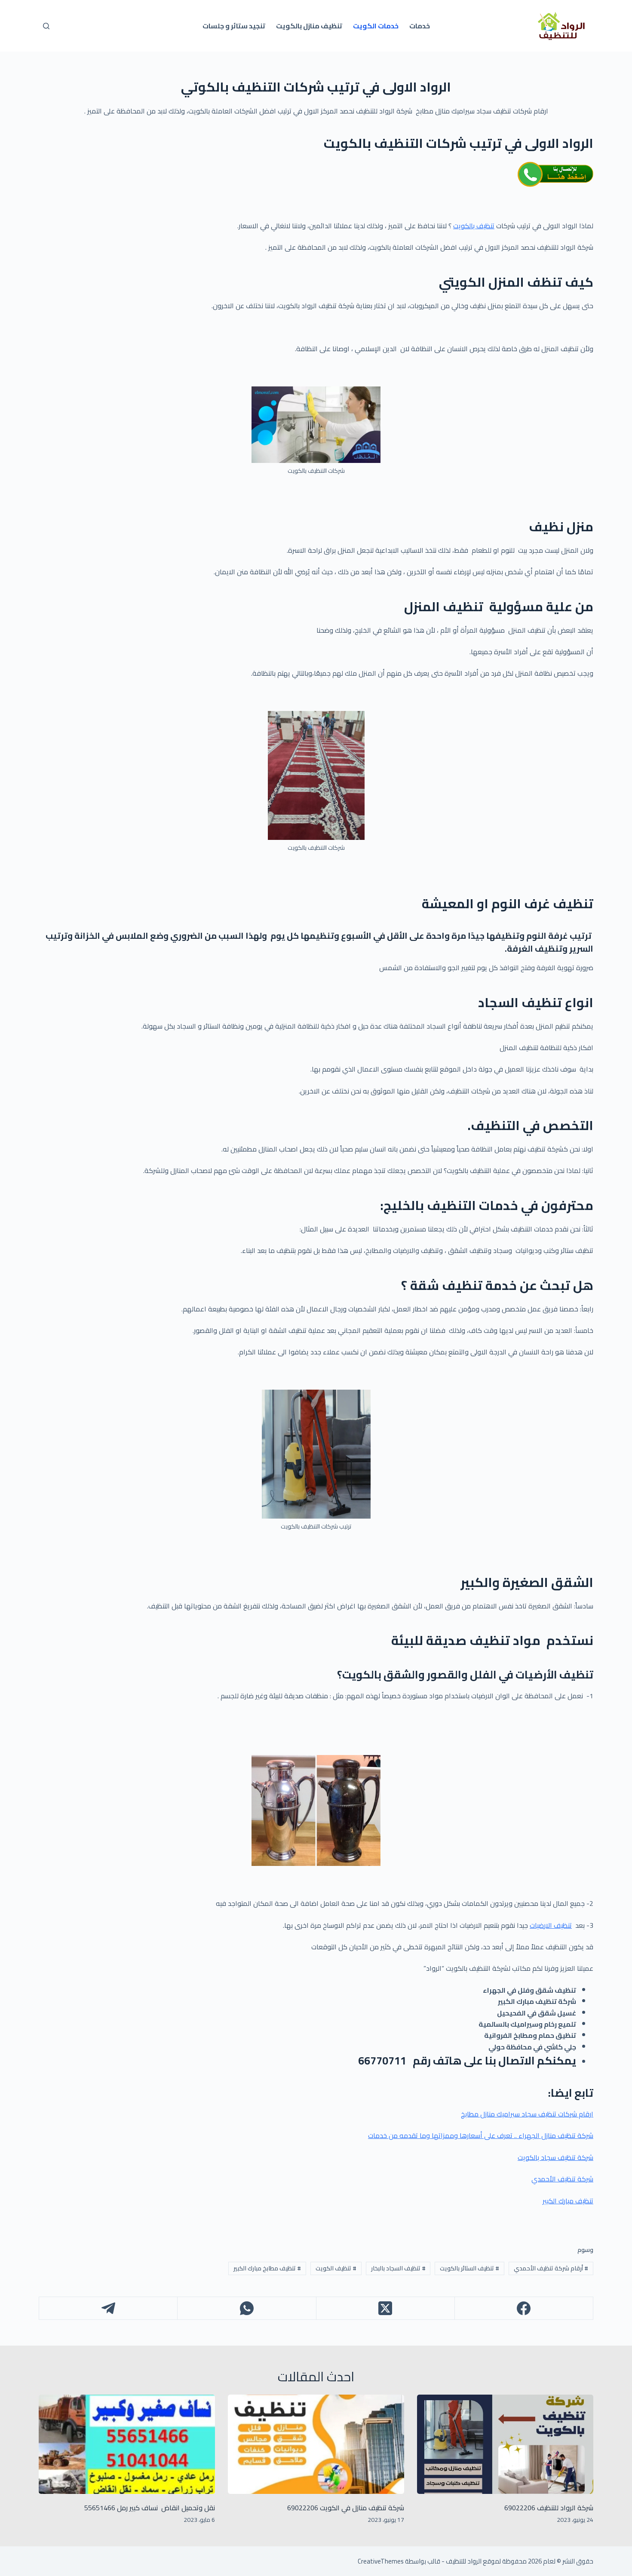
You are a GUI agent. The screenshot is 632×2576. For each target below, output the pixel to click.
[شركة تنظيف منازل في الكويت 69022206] (316, 2444)
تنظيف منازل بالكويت (309, 26)
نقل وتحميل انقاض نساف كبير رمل (165, 2508)
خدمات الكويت (376, 26)
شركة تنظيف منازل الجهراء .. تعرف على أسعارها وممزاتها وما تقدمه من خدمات (481, 2135)
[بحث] (46, 26)
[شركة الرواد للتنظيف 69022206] (505, 2444)
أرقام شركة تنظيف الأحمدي (551, 2268)
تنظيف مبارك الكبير (568, 2201)
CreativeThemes (381, 2561)
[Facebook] (524, 2308)
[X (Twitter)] (385, 2308)
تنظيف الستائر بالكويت (469, 2268)
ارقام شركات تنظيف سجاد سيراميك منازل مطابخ (527, 2114)
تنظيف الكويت (336, 2268)
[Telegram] (108, 2308)
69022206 (303, 2508)
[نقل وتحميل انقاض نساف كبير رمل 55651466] (127, 2444)
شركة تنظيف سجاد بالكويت (555, 2157)
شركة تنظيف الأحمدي (562, 2179)
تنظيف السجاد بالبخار (398, 2268)
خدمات (420, 26)
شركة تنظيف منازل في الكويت (361, 2508)
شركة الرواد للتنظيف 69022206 (549, 2508)
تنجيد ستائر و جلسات (234, 26)
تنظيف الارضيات (551, 1925)
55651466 (100, 2508)
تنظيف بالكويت (474, 226)
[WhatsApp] (246, 2308)
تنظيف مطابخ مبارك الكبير (267, 2268)
